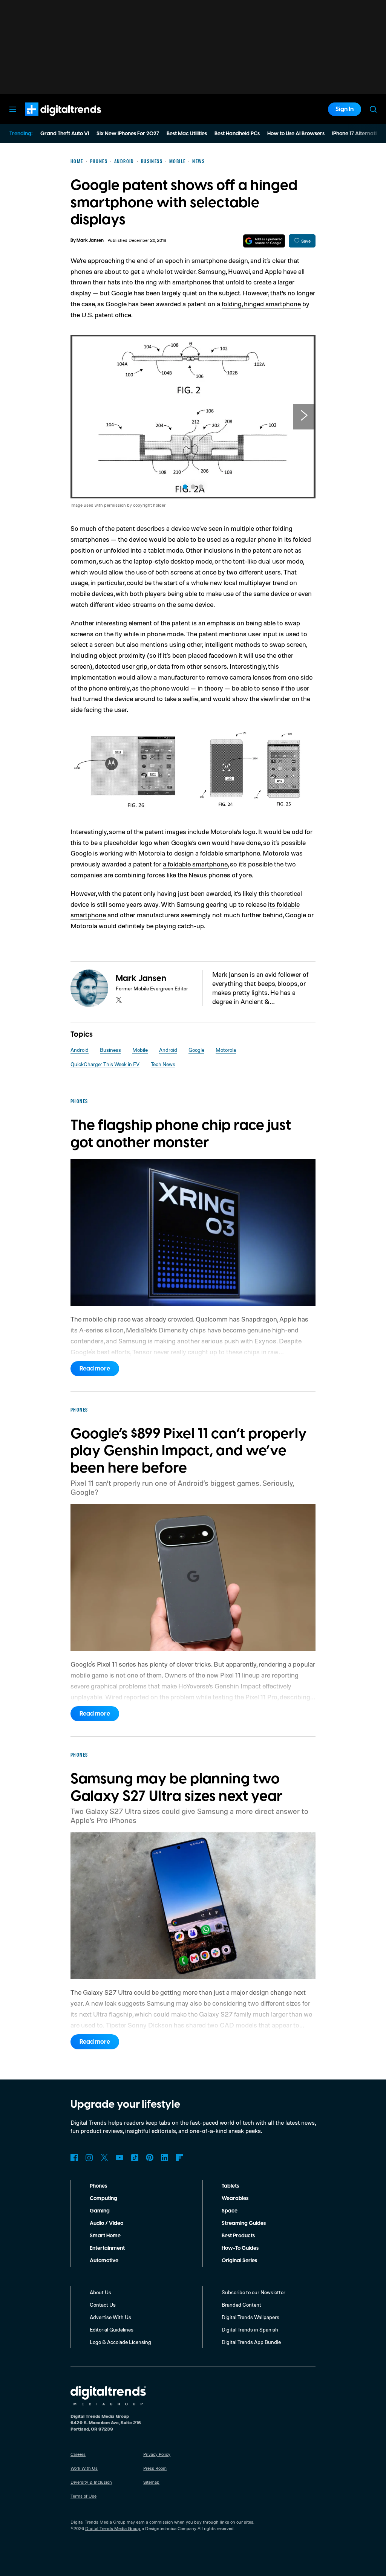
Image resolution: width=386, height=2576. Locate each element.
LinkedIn (165, 2157)
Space (230, 2211)
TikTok (135, 2157)
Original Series (239, 2261)
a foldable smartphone (195, 864)
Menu (13, 109)
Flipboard (180, 2157)
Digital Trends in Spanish (250, 2329)
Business (110, 1050)
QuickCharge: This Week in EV (105, 1064)
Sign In (345, 109)
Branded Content (241, 2305)
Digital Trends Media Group (113, 2528)
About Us (100, 2292)
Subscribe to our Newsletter (254, 2292)
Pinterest (150, 2157)
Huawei (239, 271)
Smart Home (105, 2236)
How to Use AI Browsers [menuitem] (296, 134)
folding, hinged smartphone (261, 304)
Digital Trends (49, 120)
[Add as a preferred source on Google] (264, 241)
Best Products (238, 2236)
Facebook (74, 2157)
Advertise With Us (110, 2317)
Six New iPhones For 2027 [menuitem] (128, 134)
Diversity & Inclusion (91, 2482)
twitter (119, 1000)
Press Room (155, 2468)
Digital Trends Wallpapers (250, 2317)
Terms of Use (83, 2496)
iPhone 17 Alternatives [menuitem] (358, 134)
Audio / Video (106, 2223)
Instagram (89, 2157)
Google (196, 1050)
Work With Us (84, 2468)
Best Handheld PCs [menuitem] (237, 134)
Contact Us (103, 2305)
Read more (95, 1369)
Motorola (226, 1050)
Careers (78, 2454)
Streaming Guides (244, 2223)
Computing (103, 2199)
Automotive (104, 2261)
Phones (98, 2186)
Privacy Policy (157, 2454)
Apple (274, 271)
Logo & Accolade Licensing (120, 2342)
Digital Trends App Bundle (251, 2342)
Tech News (163, 1064)
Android (80, 1050)
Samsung (212, 271)
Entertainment (107, 2248)
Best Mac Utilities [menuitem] (187, 134)
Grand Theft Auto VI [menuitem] (65, 134)
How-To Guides (240, 2248)
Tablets (230, 2186)
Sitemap (151, 2482)
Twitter (104, 2157)
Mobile (140, 1050)
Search (373, 109)
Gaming (100, 2211)
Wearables (235, 2199)
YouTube (119, 2157)
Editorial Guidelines (112, 2329)
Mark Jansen (90, 241)
